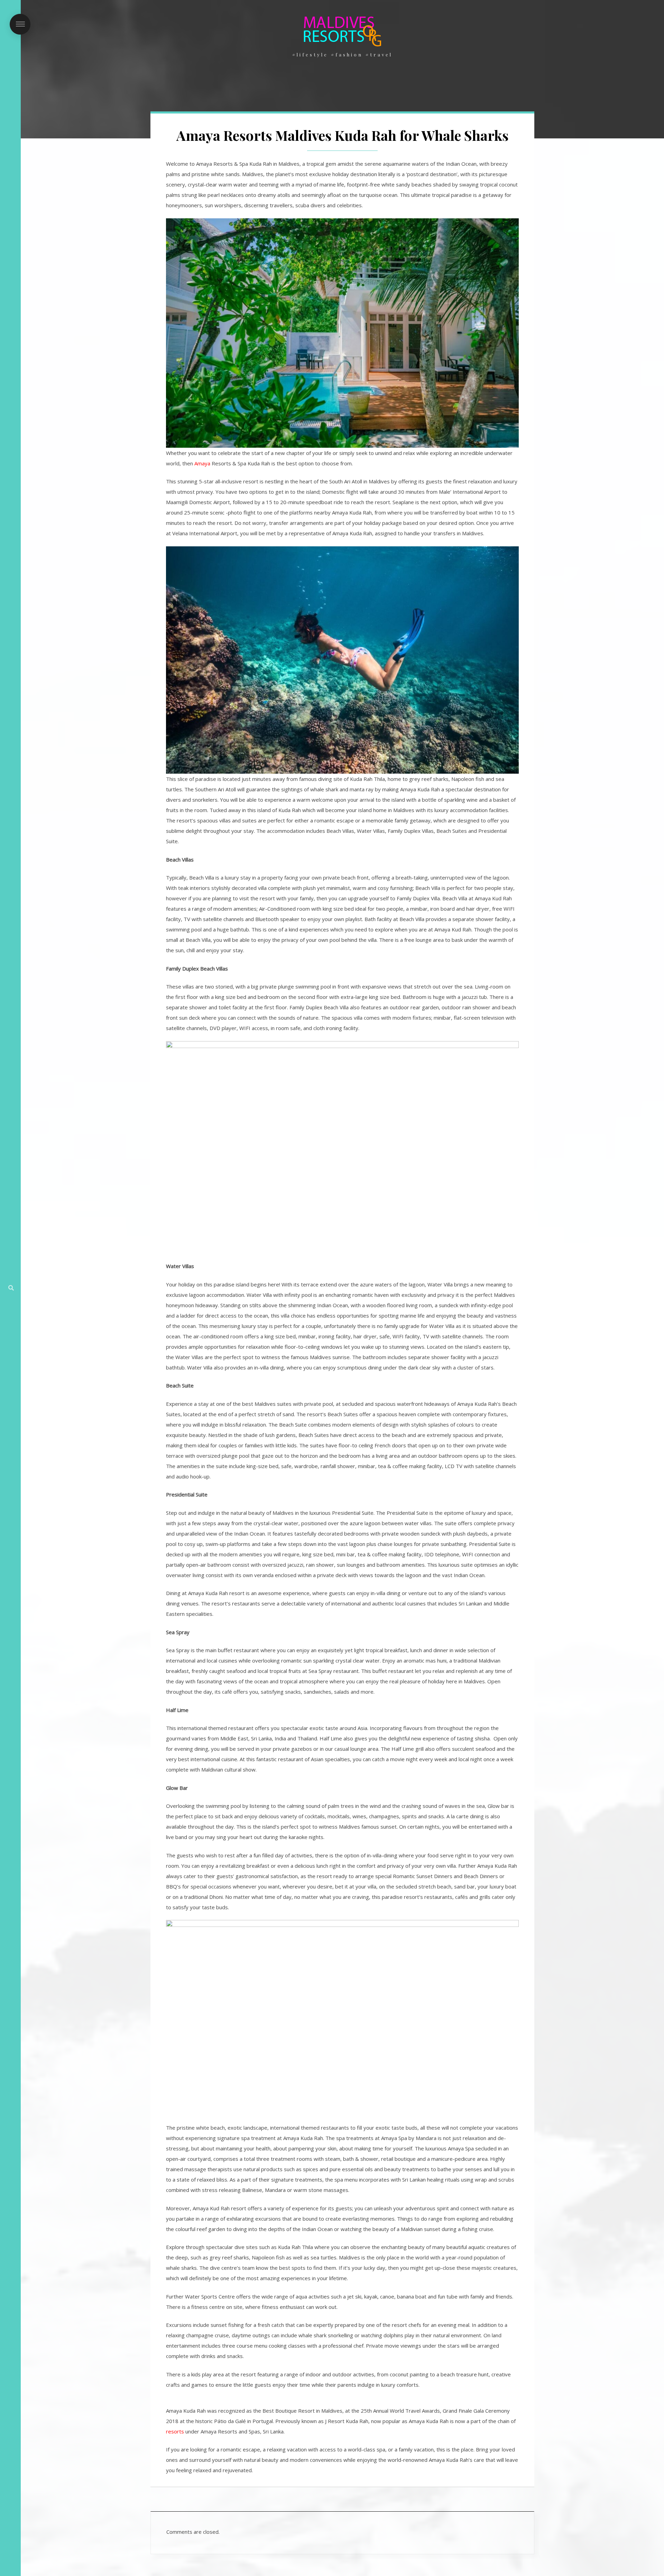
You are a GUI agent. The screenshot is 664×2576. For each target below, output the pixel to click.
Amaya (202, 463)
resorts (175, 2431)
